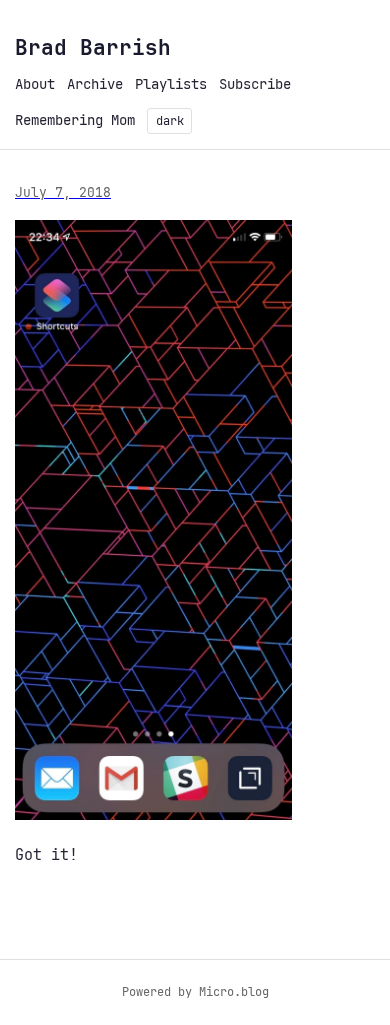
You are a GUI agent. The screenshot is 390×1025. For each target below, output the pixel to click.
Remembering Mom (75, 120)
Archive (95, 84)
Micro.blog (234, 992)
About (35, 84)
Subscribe (255, 84)
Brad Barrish (93, 47)
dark (170, 121)
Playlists (171, 84)
